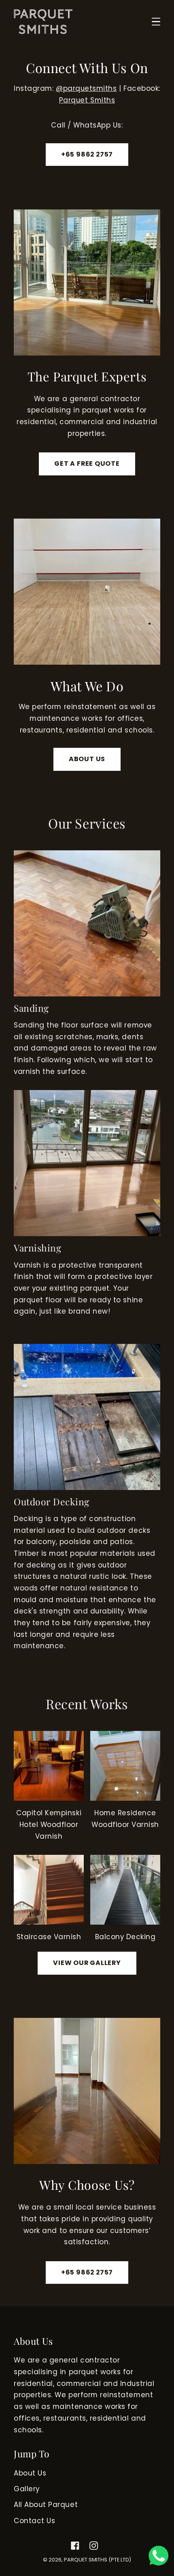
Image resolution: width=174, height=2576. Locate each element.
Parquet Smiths (87, 100)
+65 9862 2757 (87, 154)
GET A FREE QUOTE (87, 464)
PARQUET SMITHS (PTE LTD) (98, 2560)
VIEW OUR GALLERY (87, 1963)
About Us (30, 2473)
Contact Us (34, 2521)
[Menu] (156, 22)
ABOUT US (87, 759)
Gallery (27, 2489)
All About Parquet (46, 2505)
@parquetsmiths (86, 88)
